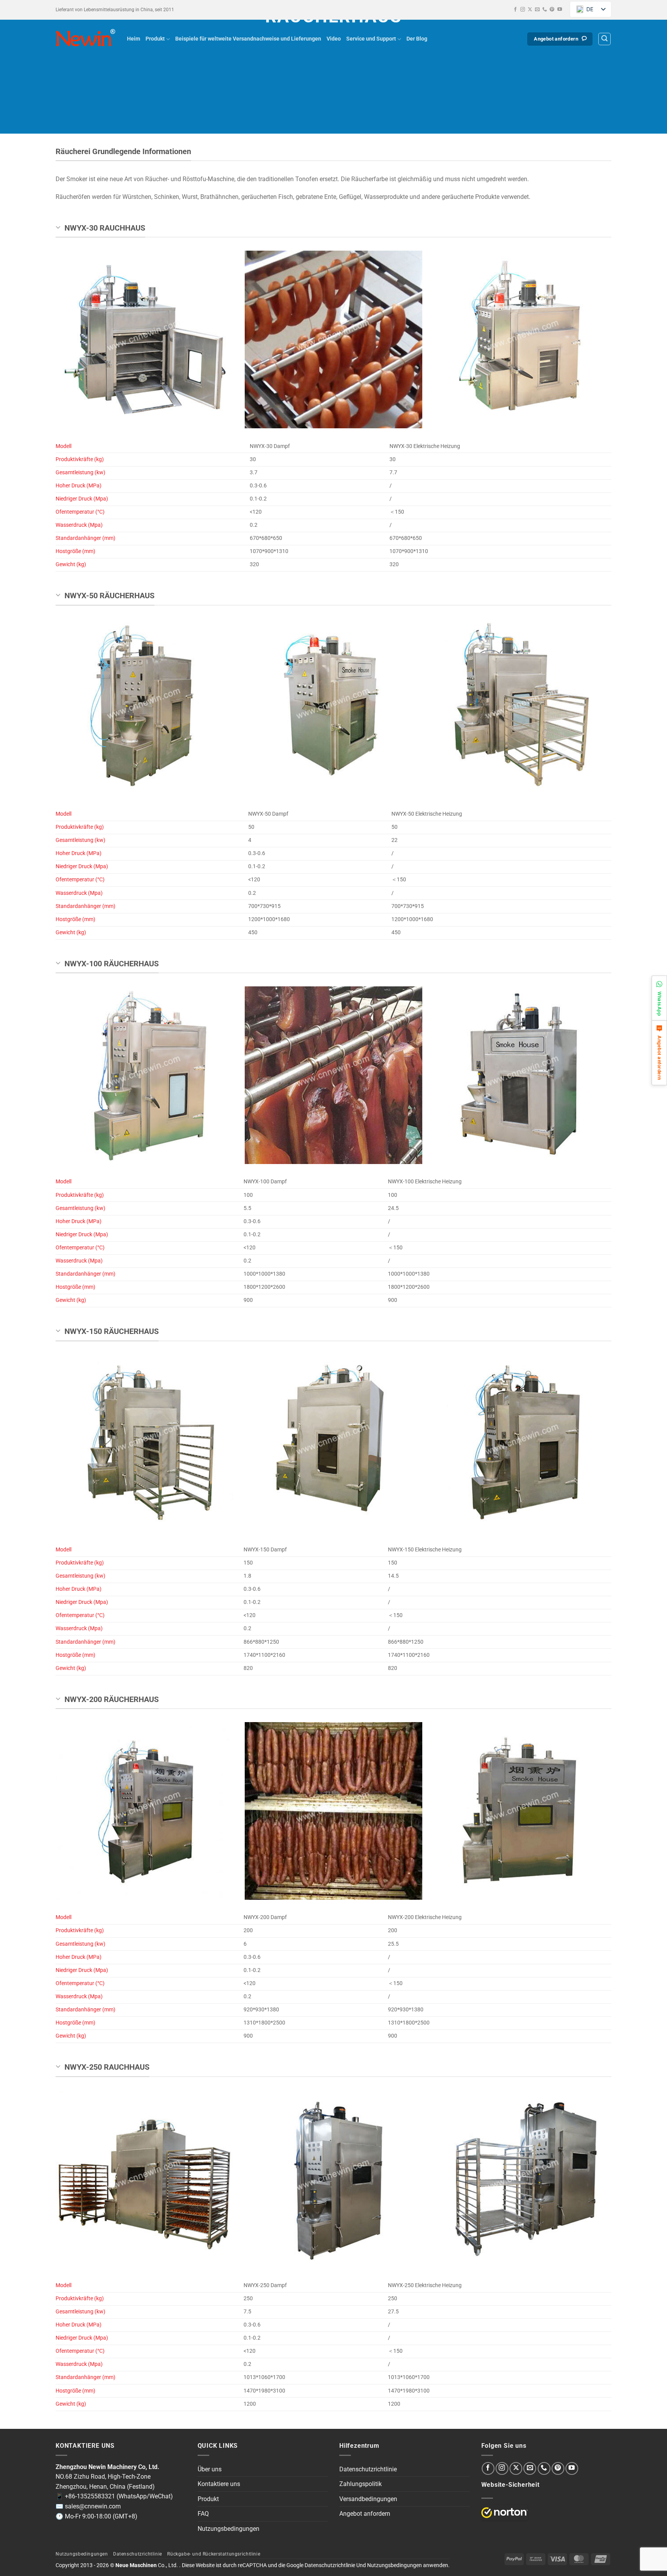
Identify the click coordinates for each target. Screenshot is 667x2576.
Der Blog (417, 39)
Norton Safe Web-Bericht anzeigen (504, 2513)
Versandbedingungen (368, 2499)
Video (334, 39)
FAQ (203, 2514)
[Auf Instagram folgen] (523, 10)
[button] (604, 39)
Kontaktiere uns (219, 2484)
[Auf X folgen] (530, 10)
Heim (134, 39)
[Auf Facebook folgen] (515, 10)
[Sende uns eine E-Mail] (537, 10)
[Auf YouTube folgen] (560, 10)
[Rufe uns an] (545, 10)
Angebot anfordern (365, 2514)
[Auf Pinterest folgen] (552, 10)
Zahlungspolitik (361, 2484)
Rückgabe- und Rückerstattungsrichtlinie (214, 2554)
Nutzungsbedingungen (229, 2529)
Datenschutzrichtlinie (368, 2469)
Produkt (155, 39)
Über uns (210, 2469)
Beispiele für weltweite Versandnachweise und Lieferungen (248, 39)
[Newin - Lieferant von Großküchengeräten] (85, 39)
